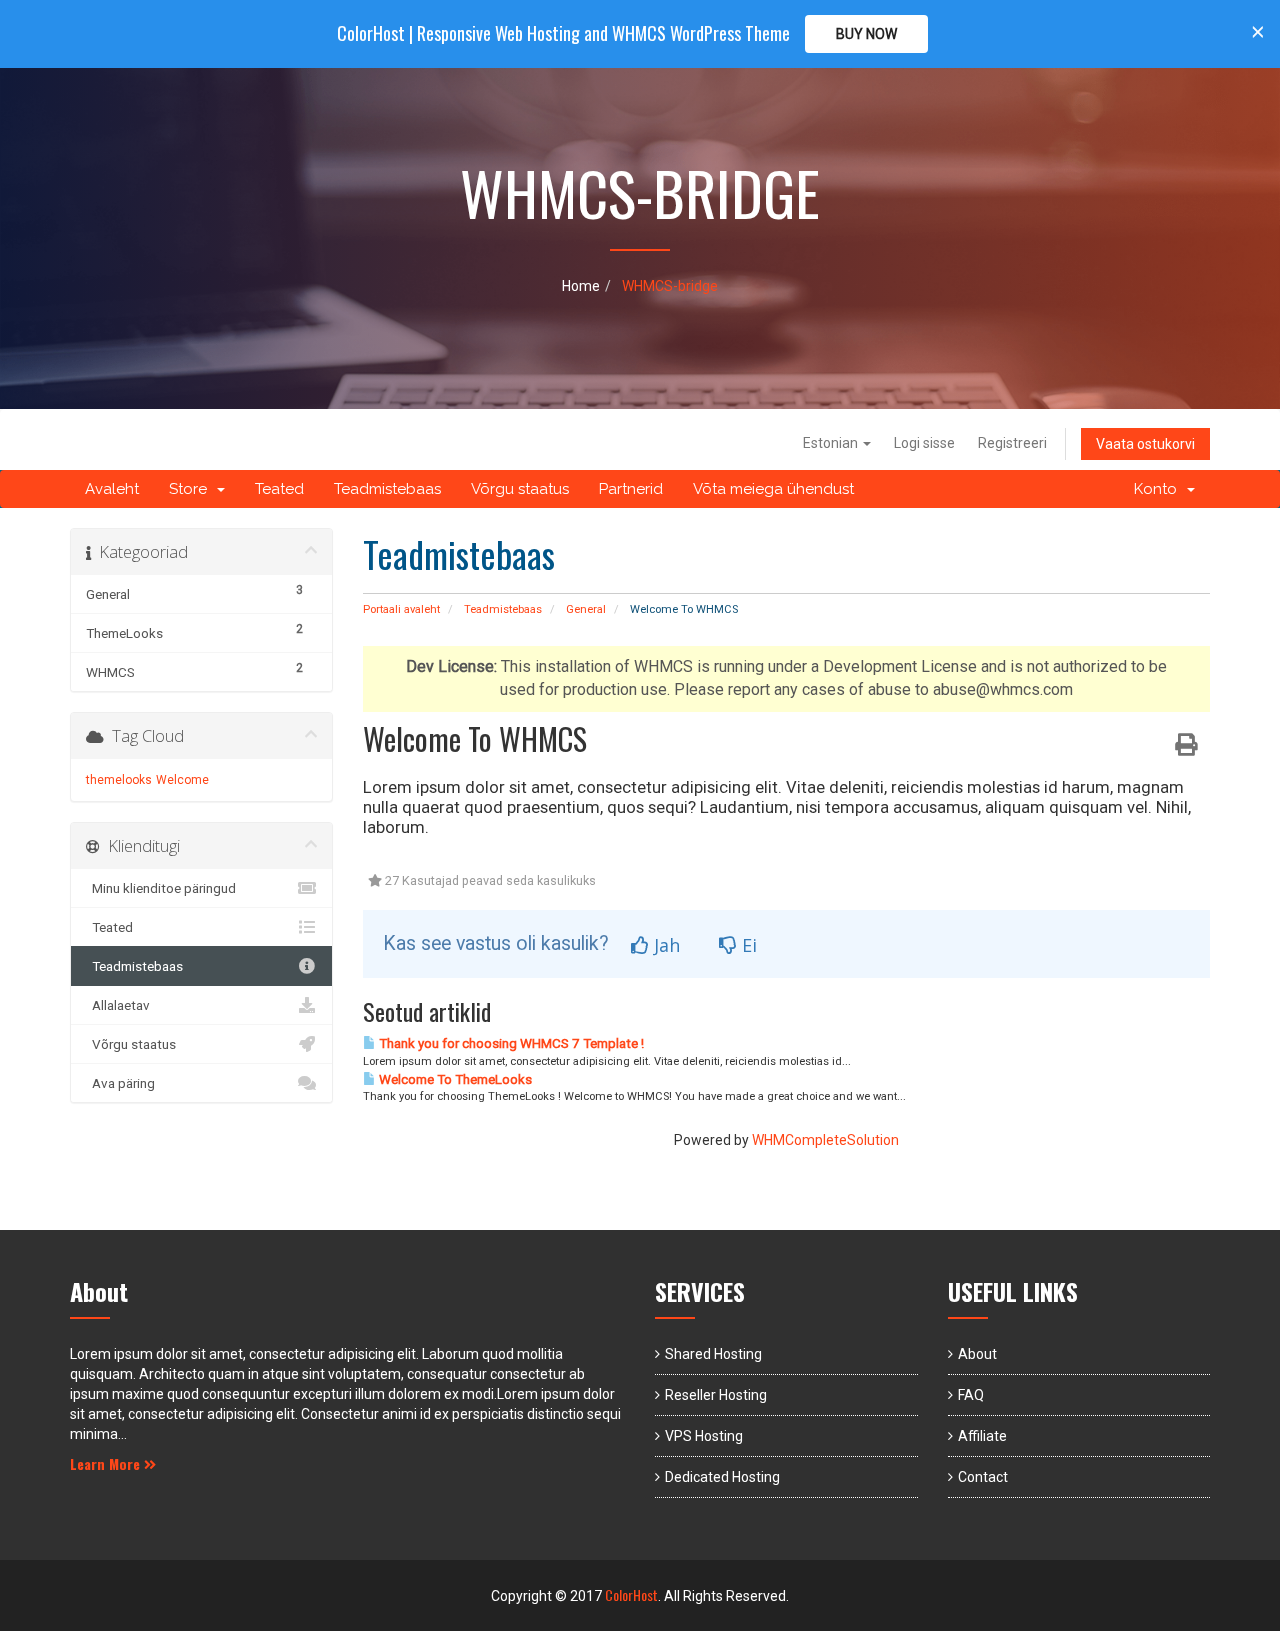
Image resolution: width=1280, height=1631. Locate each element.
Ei (747, 945)
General (586, 609)
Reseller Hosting (716, 1395)
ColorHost (631, 1594)
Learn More (107, 1463)
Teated (279, 489)
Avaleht (112, 489)
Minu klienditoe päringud (161, 888)
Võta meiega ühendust (773, 489)
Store (192, 489)
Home (581, 286)
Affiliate (982, 1436)
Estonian (832, 443)
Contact (983, 1477)
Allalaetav (118, 1005)
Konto (1159, 489)
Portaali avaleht (401, 609)
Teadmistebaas (387, 489)
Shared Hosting (713, 1354)
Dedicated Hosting (722, 1477)
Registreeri (1012, 443)
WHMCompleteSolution (825, 1140)
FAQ (971, 1395)
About (977, 1354)
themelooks (119, 780)
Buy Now (866, 34)
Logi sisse (924, 443)
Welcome (182, 780)
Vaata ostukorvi (1145, 444)
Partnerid (631, 489)
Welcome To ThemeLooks (454, 1079)
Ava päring (120, 1083)
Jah (664, 945)
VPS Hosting (704, 1436)
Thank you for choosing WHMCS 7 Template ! (510, 1043)
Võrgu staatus (520, 489)
